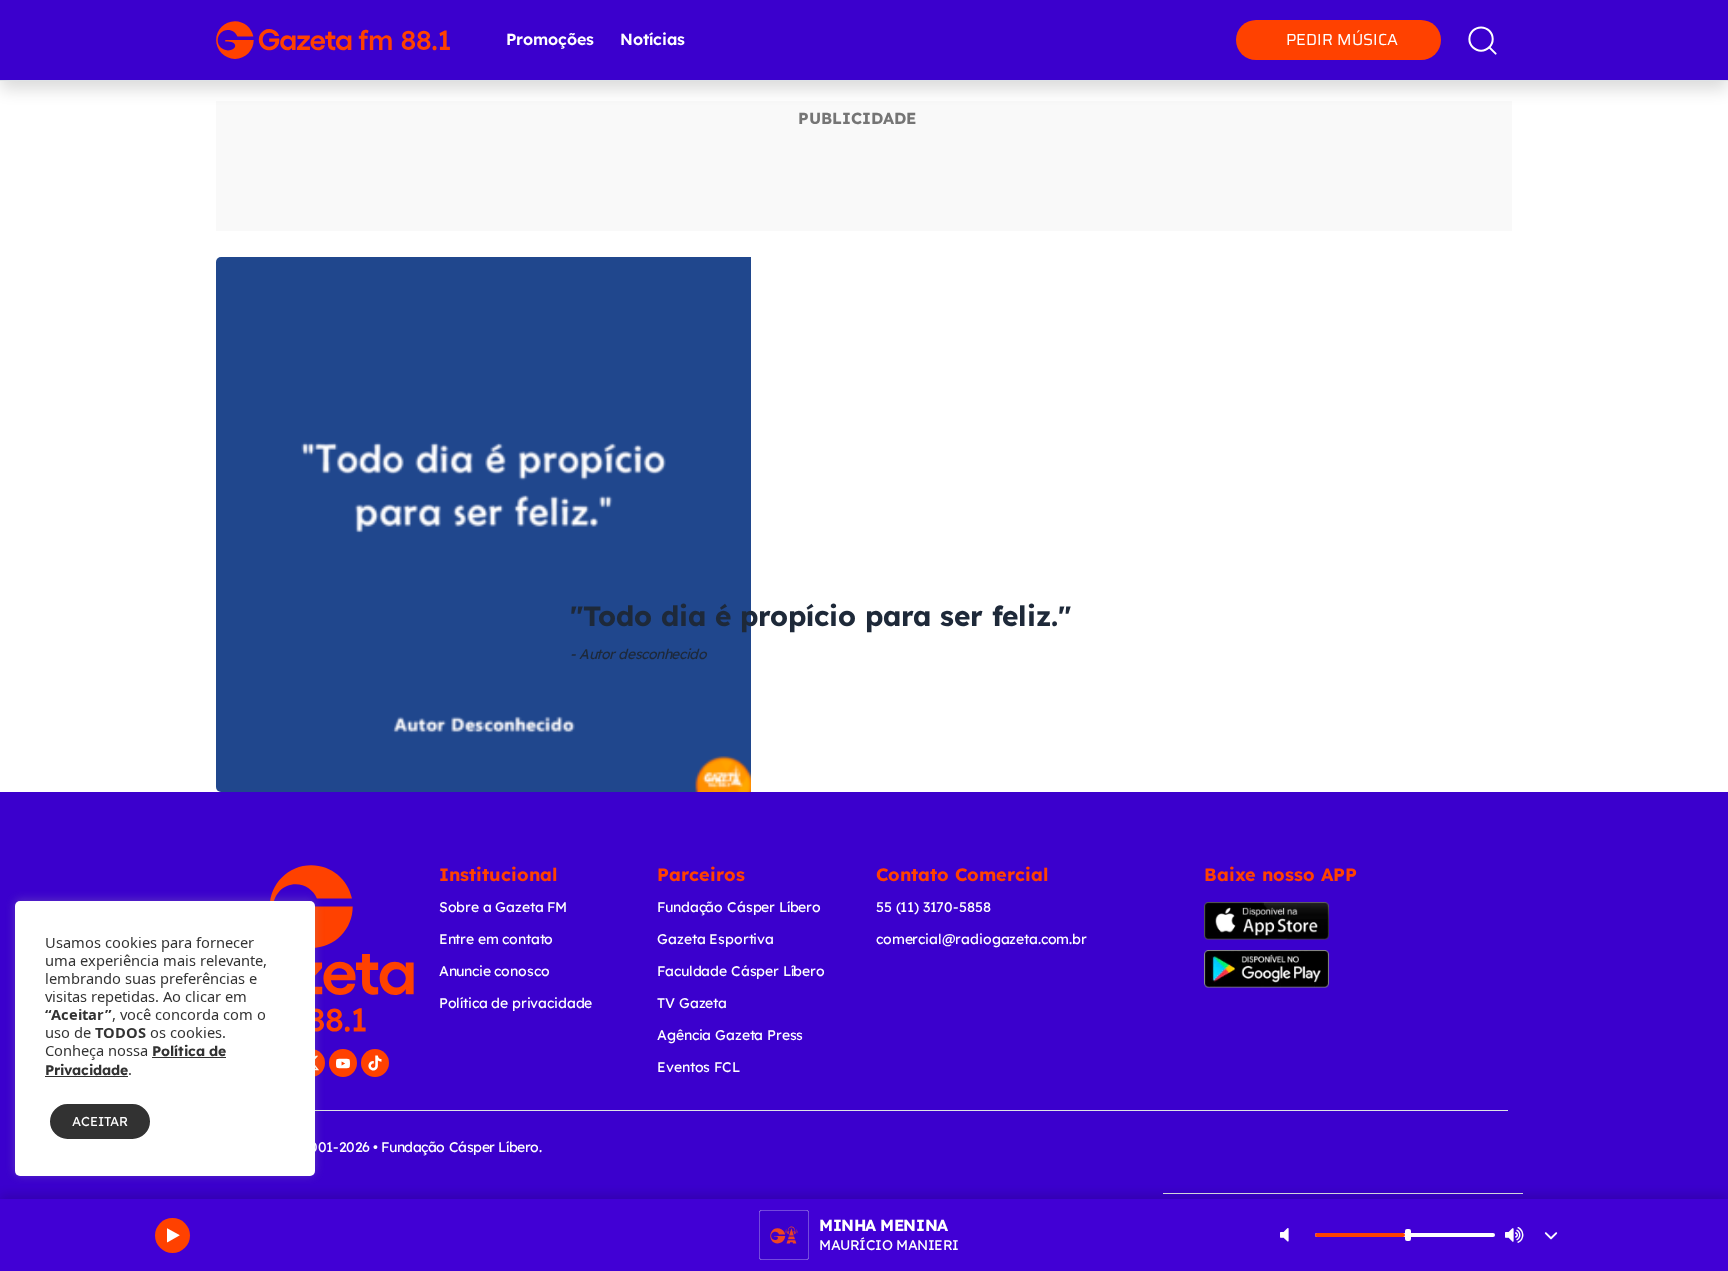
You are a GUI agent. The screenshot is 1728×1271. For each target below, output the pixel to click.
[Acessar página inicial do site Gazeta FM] (333, 40)
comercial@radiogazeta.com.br (981, 939)
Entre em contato (496, 939)
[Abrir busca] (1482, 40)
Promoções (550, 39)
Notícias (652, 39)
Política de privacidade (516, 1003)
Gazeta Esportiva (715, 939)
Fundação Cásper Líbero (739, 907)
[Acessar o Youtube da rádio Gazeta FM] (343, 1063)
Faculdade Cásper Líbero (741, 971)
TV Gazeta (692, 1003)
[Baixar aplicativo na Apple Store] (1297, 921)
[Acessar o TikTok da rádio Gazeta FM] (375, 1063)
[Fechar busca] (1656, 20)
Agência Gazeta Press (730, 1035)
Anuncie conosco (494, 971)
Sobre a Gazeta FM (503, 907)
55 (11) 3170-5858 (933, 907)
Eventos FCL (698, 1067)
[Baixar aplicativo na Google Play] (1301, 969)
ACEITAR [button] (100, 1121)
